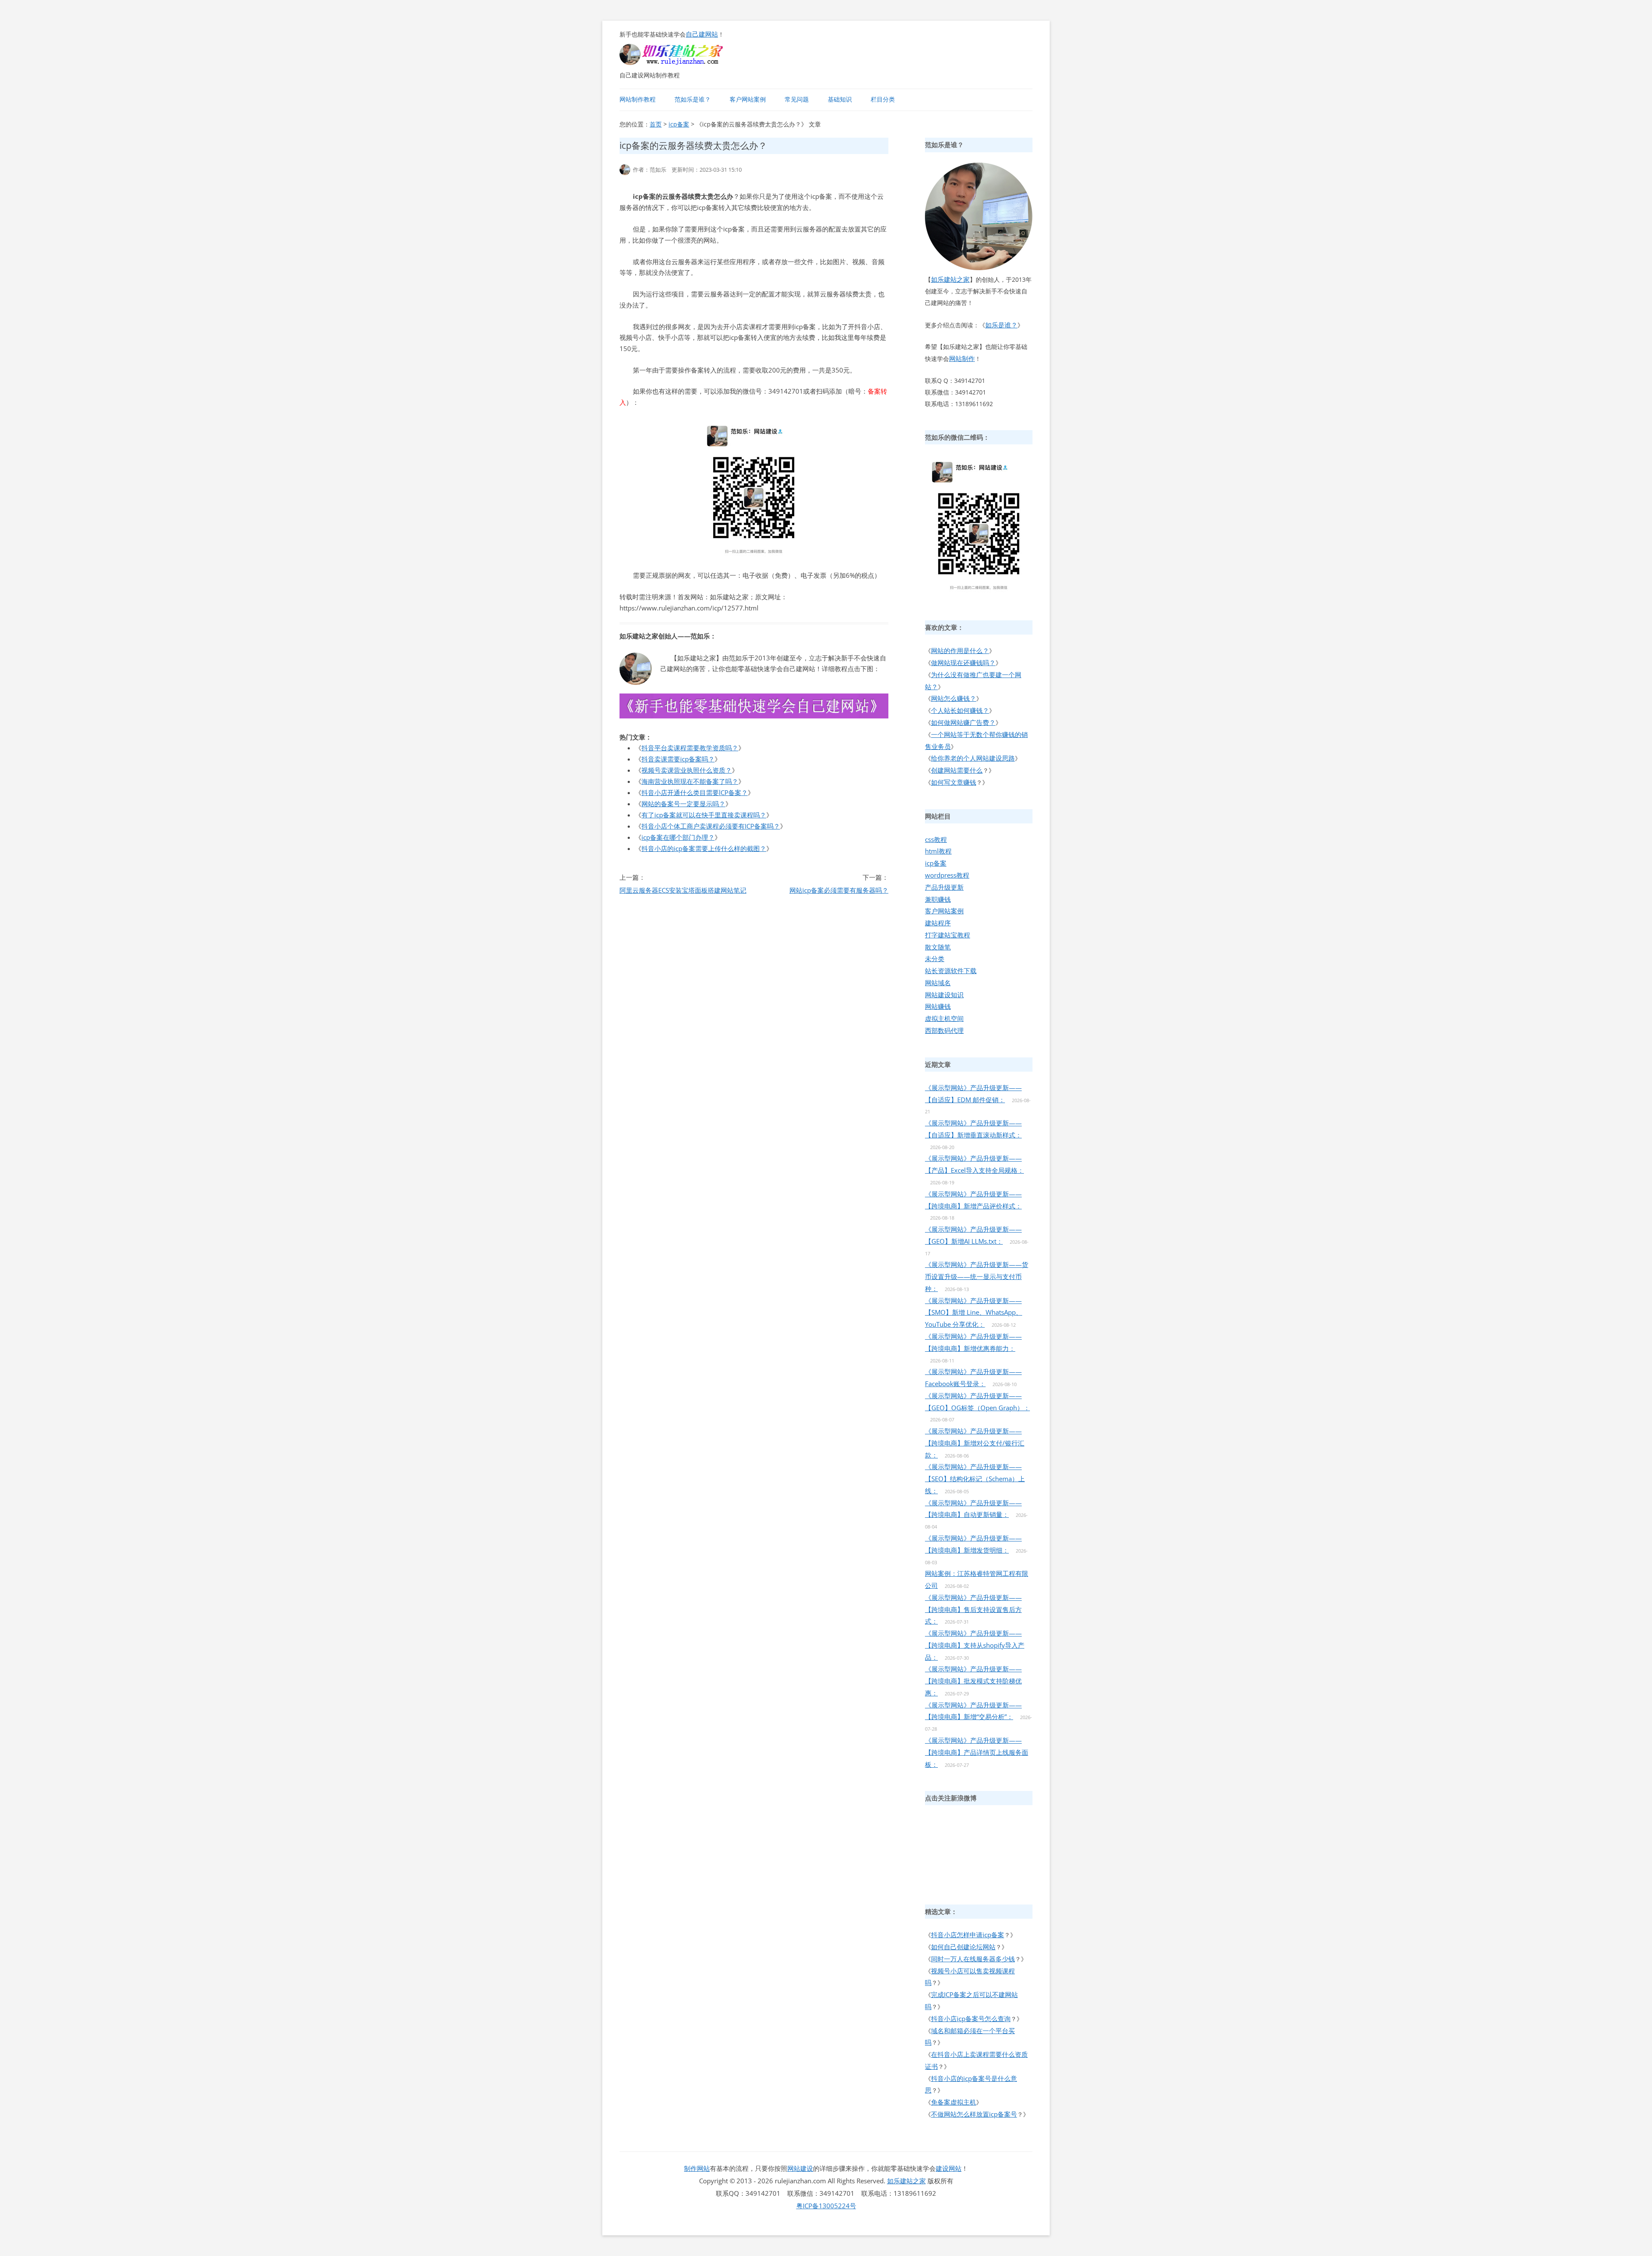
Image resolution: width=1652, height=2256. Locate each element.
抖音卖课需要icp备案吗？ (678, 759)
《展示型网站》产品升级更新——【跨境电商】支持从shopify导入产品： (975, 1645)
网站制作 (962, 358)
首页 (656, 124)
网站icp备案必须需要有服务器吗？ (839, 890)
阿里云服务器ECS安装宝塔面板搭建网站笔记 (683, 890)
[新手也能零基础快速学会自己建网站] (682, 62)
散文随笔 (938, 947)
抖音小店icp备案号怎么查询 (971, 2019)
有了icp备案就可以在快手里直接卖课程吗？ (704, 815)
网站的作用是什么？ (960, 650)
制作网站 (697, 2168)
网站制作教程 (638, 99)
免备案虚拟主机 (954, 2102)
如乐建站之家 (950, 279)
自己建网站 (702, 34)
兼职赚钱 (938, 899)
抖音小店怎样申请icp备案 (968, 1935)
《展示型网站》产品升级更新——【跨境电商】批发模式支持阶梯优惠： (973, 1681)
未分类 (935, 958)
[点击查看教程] (754, 716)
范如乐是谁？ (693, 99)
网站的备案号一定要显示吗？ (683, 804)
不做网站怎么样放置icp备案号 (974, 2114)
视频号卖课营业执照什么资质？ (687, 770)
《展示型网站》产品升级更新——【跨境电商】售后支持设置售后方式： (973, 1609)
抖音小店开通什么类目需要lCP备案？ (695, 792)
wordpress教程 (947, 875)
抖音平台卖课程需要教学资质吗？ (690, 748)
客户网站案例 (748, 99)
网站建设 (800, 2168)
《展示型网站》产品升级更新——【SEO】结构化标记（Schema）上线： (975, 1479)
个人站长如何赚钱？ (960, 710)
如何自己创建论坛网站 (963, 1947)
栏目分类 (883, 99)
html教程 (938, 851)
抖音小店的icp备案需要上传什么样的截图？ (704, 848)
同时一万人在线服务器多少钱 (973, 1959)
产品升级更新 (944, 887)
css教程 (936, 839)
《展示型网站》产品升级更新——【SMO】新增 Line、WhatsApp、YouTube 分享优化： (974, 1313)
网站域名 (938, 983)
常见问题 (797, 99)
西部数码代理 (944, 1030)
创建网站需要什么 (957, 770)
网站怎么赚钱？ (954, 698)
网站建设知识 (944, 995)
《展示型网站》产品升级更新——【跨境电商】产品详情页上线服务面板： (977, 1752)
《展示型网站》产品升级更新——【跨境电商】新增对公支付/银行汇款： (975, 1443)
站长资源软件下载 (951, 971)
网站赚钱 (938, 1006)
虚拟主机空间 (944, 1018)
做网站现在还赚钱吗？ (963, 663)
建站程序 (938, 923)
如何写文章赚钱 (954, 782)
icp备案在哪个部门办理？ (678, 837)
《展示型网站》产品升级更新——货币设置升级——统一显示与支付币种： (977, 1276)
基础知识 (840, 99)
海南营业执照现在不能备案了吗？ (690, 781)
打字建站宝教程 (948, 935)
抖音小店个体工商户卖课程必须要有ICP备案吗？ (711, 826)
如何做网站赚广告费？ (963, 722)
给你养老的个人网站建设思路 (973, 758)
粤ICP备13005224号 (826, 2206)
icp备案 (679, 124)
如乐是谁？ (1001, 325)
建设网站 (949, 2168)
